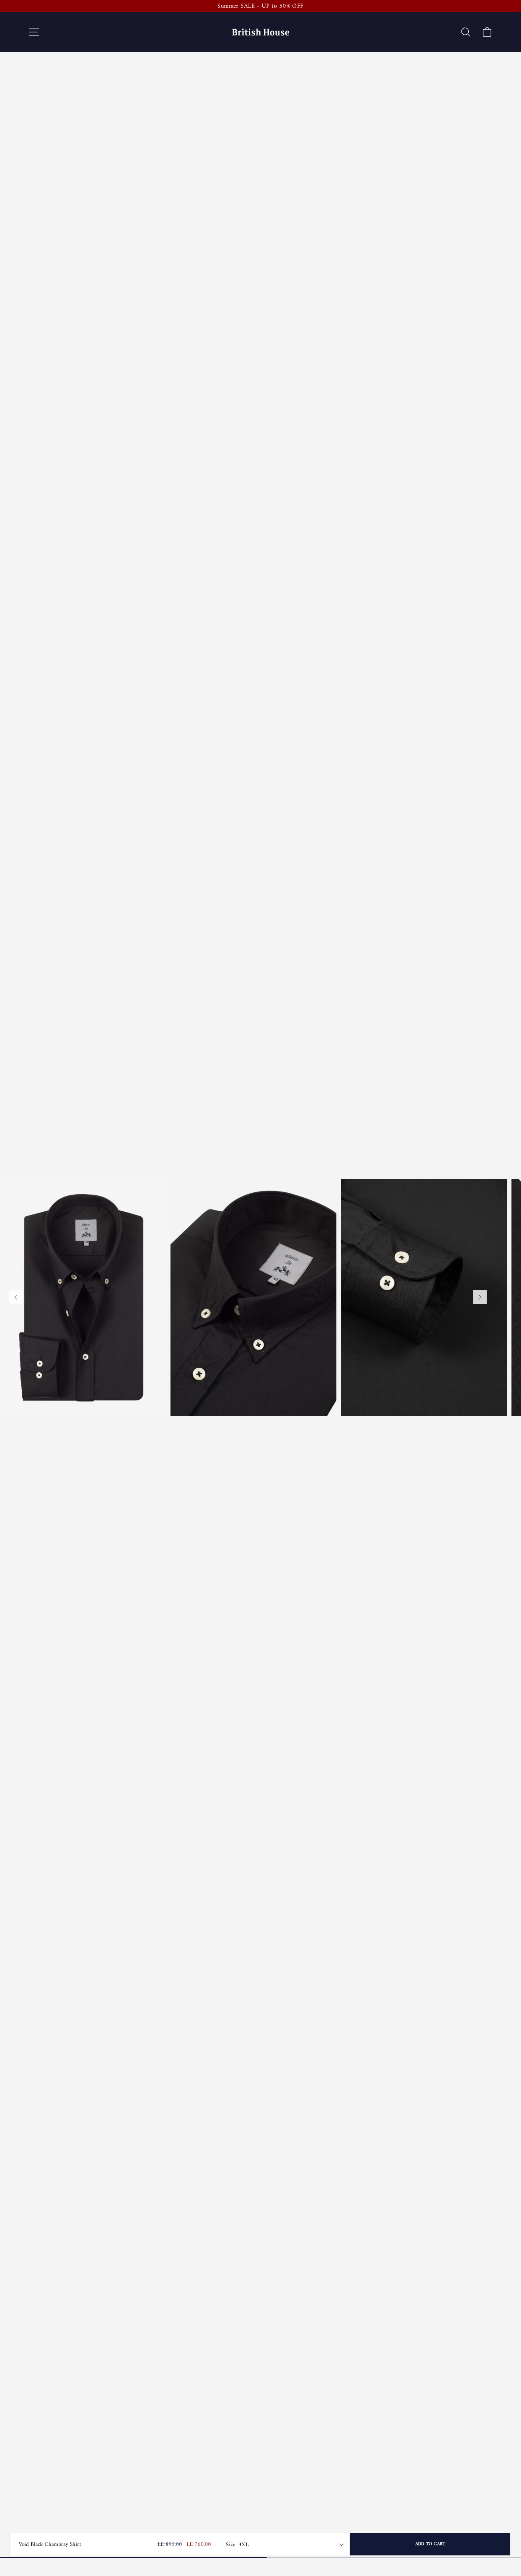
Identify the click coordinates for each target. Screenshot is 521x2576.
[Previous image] (16, 1297)
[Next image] (480, 1297)
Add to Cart (430, 2544)
